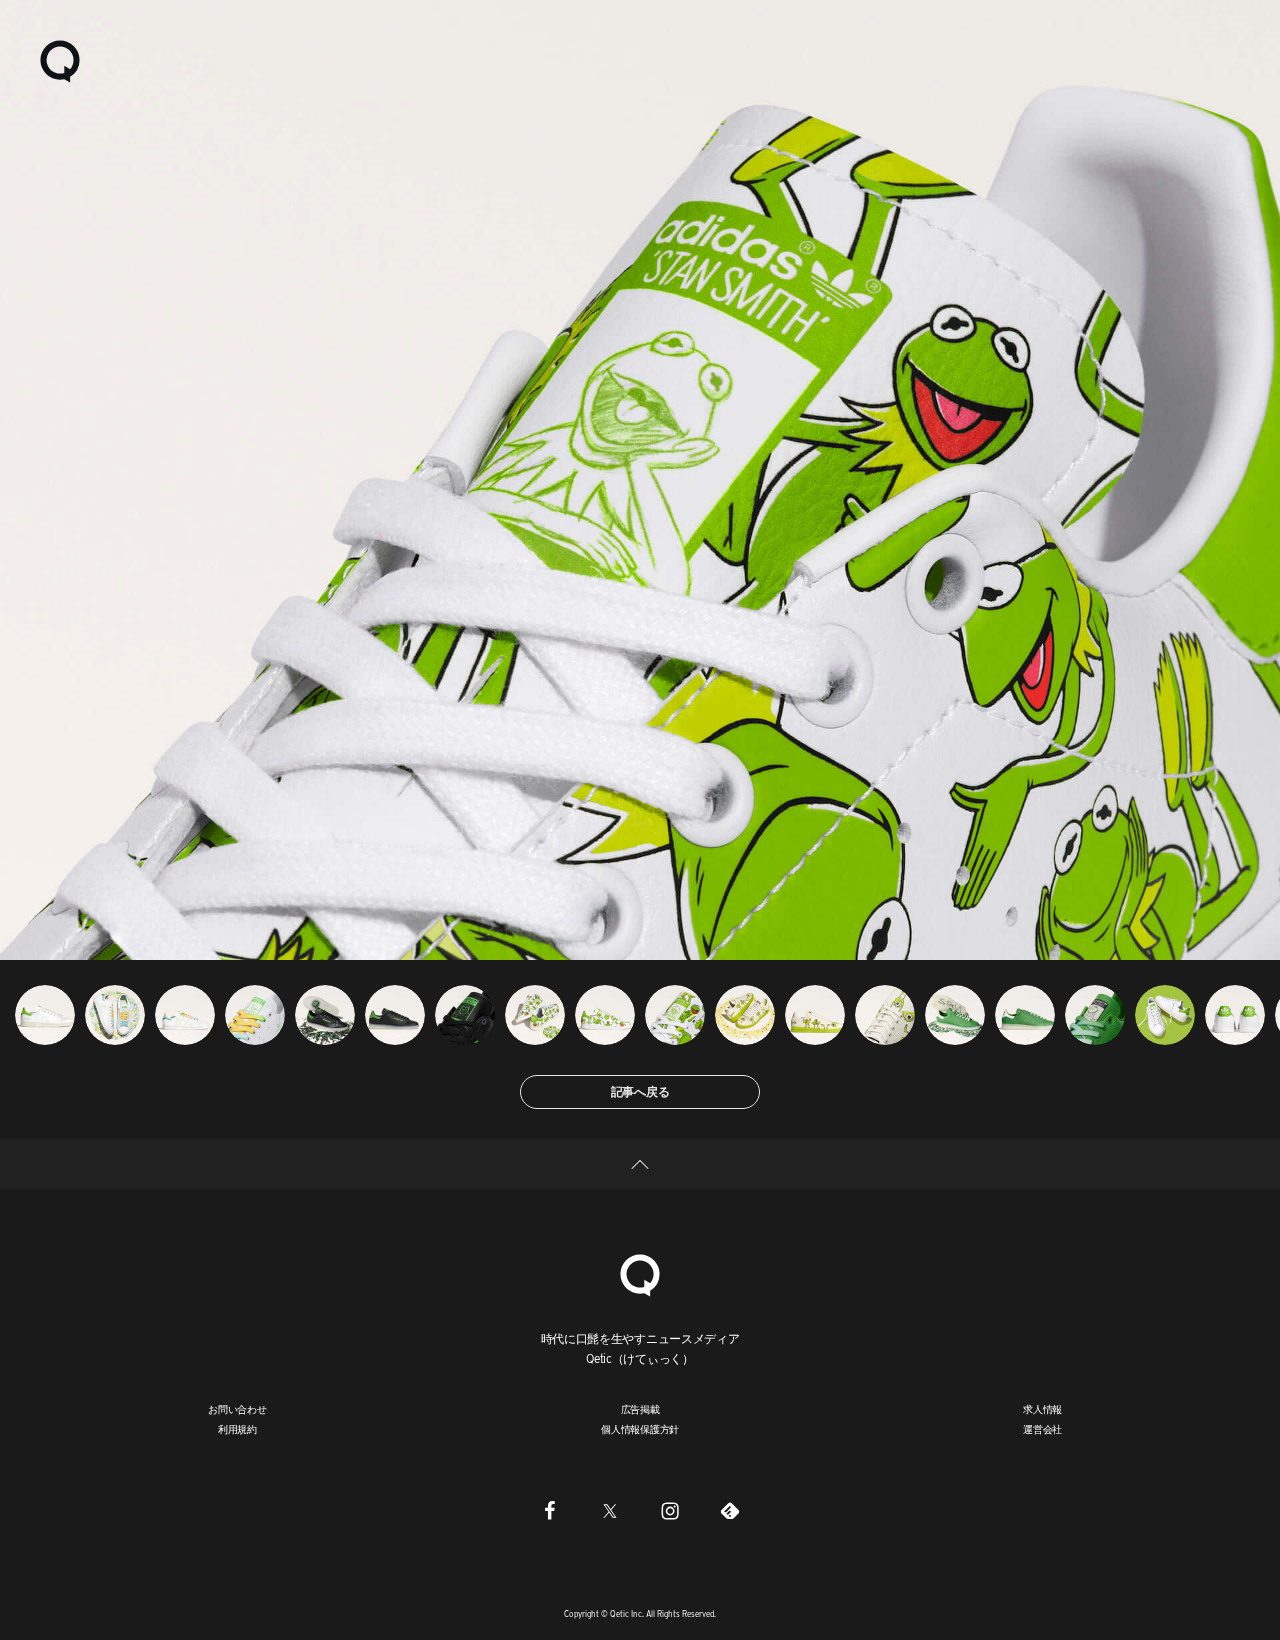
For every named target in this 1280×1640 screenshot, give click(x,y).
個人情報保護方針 (640, 1429)
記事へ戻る (640, 1091)
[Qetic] (60, 60)
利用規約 (237, 1429)
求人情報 (1042, 1409)
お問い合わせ (237, 1409)
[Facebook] (550, 1510)
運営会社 (1042, 1429)
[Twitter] (610, 1510)
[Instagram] (670, 1510)
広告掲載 (640, 1409)
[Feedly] (730, 1510)
